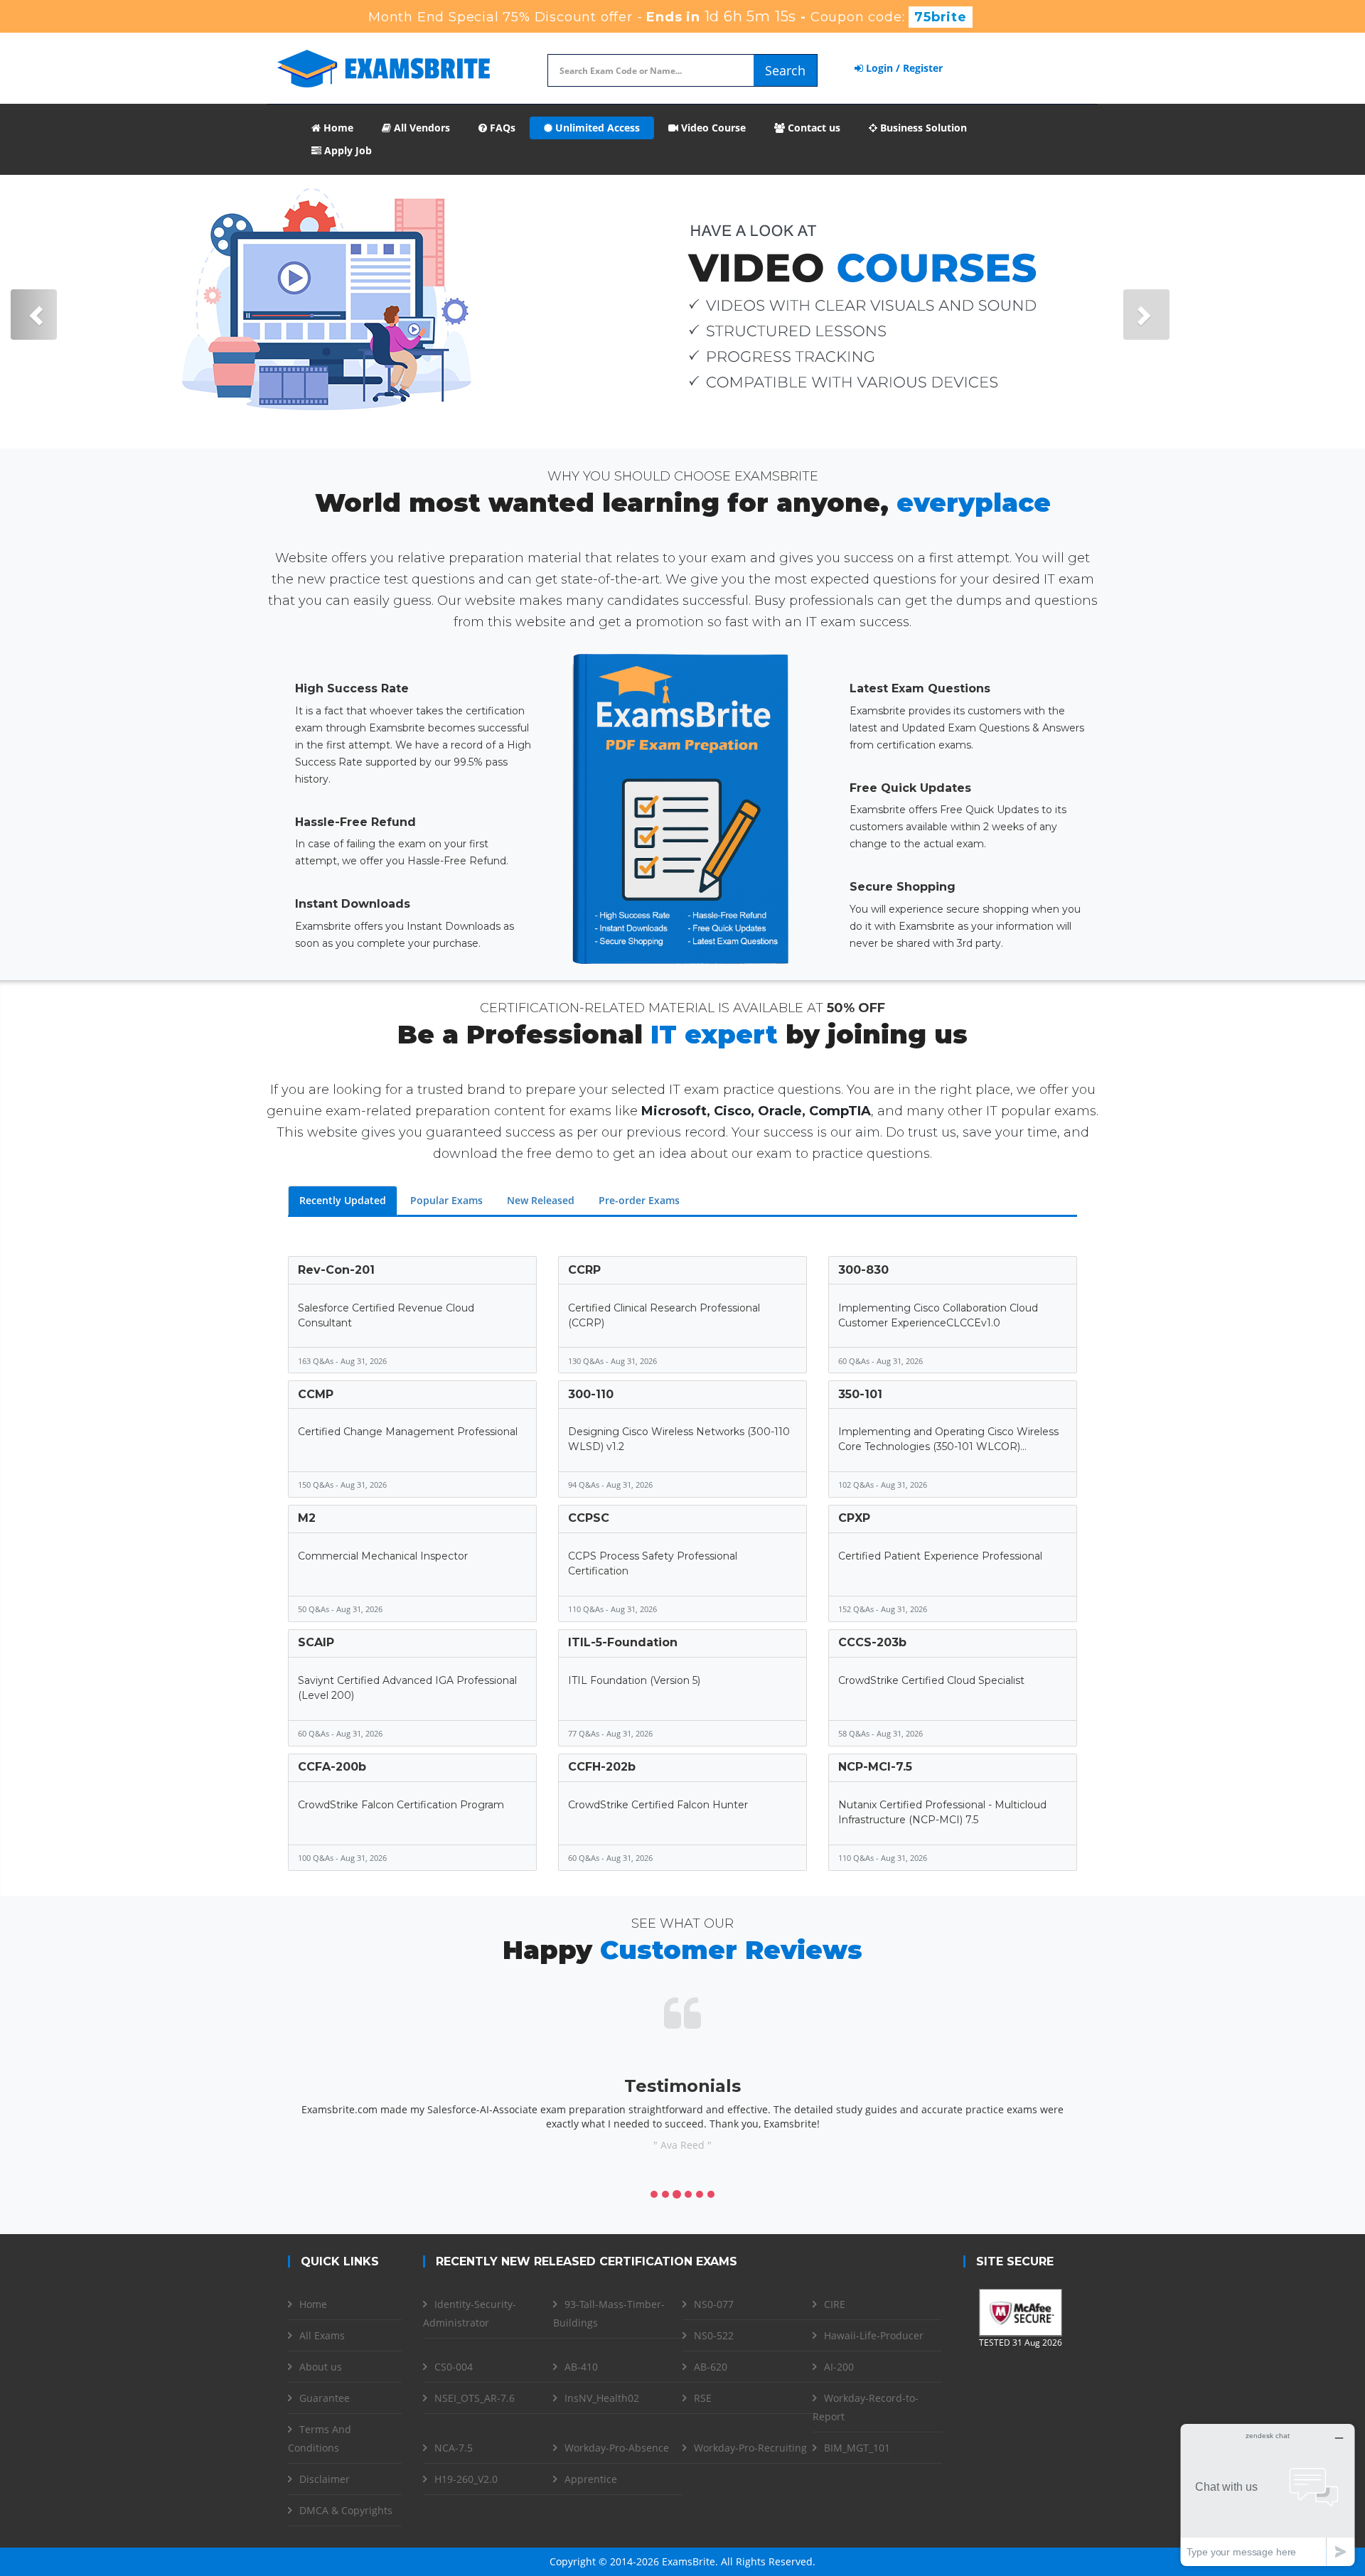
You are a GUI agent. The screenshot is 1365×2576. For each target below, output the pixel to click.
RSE (703, 2398)
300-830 (863, 1270)
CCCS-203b (872, 1642)
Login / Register (903, 68)
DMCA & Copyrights (346, 2510)
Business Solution (922, 128)
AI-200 (839, 2367)
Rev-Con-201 (336, 1270)
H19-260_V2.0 (466, 2479)
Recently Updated (343, 1200)
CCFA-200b (332, 1767)
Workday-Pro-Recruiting (750, 2448)
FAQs (501, 128)
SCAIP (316, 1642)
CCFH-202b (602, 1767)
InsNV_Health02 (602, 2398)
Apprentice (591, 2479)
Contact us (813, 128)
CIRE (835, 2304)
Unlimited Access (596, 128)
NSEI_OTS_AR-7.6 (475, 2398)
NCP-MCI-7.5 (875, 1767)
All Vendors (421, 128)
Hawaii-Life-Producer (874, 2335)
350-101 (860, 1394)
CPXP (854, 1518)
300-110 (591, 1394)
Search (785, 70)
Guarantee (325, 2398)
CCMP (316, 1394)
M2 (307, 1518)
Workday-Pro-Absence (617, 2448)
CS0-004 (454, 2367)
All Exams (322, 2335)
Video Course (712, 128)
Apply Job (347, 150)
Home (337, 128)
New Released (541, 1200)
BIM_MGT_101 (857, 2448)
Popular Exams (446, 1200)
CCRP (584, 1270)
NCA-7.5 (454, 2448)
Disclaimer (325, 2479)
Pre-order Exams (639, 1200)
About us (321, 2367)
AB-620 (711, 2367)
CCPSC (589, 1518)
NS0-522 (714, 2335)
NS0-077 (714, 2304)
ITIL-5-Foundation (623, 1642)
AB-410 (581, 2367)
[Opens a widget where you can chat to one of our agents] (1268, 2495)
